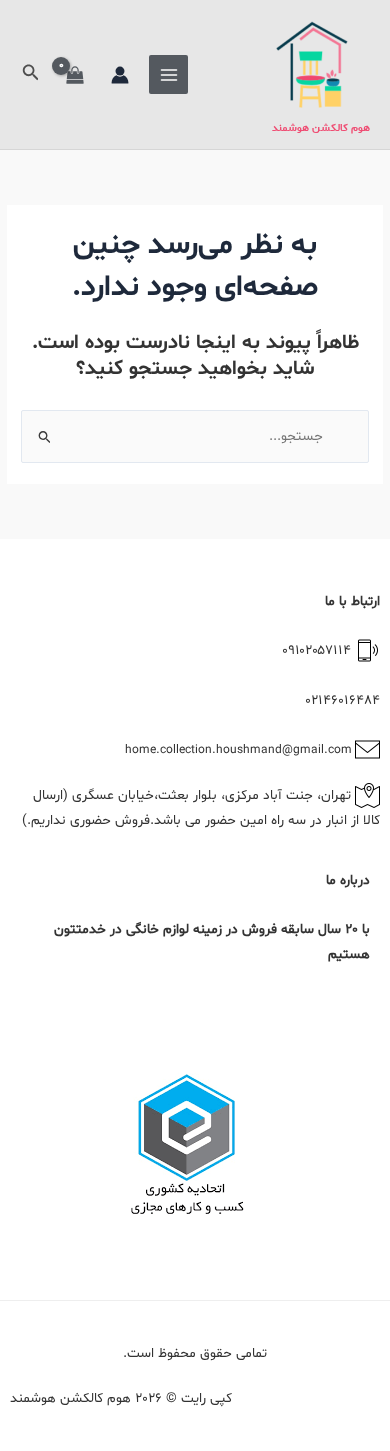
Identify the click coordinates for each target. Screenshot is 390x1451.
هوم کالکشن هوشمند (321, 128)
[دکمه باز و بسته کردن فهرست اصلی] (168, 74)
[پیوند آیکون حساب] (120, 75)
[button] (29, 74)
